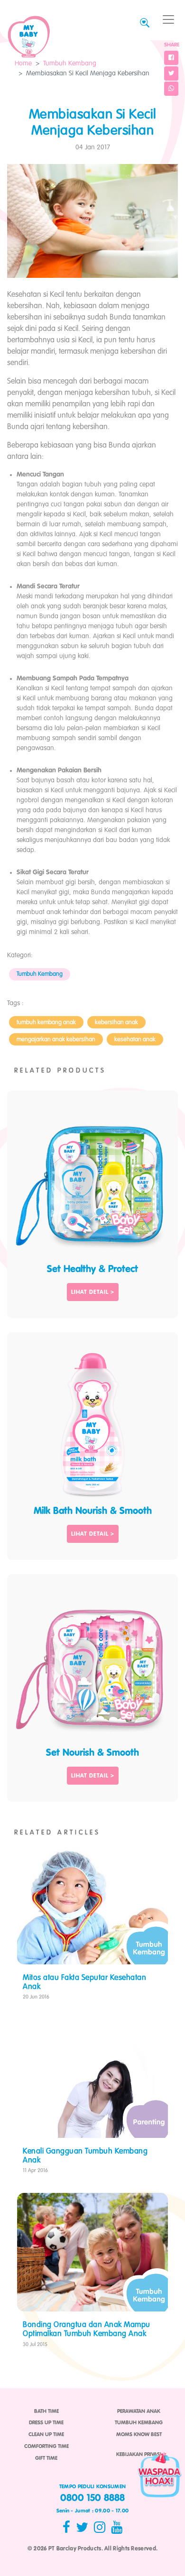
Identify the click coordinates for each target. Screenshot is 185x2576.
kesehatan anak (135, 1040)
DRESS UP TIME (46, 2423)
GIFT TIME (46, 2458)
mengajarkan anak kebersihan (56, 1040)
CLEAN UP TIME (46, 2435)
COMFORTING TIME (46, 2447)
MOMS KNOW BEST (139, 2435)
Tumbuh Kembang (70, 64)
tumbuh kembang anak (46, 1022)
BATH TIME (46, 2411)
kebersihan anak (116, 1022)
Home (23, 64)
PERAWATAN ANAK (139, 2411)
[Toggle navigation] (168, 20)
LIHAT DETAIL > (93, 1293)
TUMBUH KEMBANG (139, 2423)
